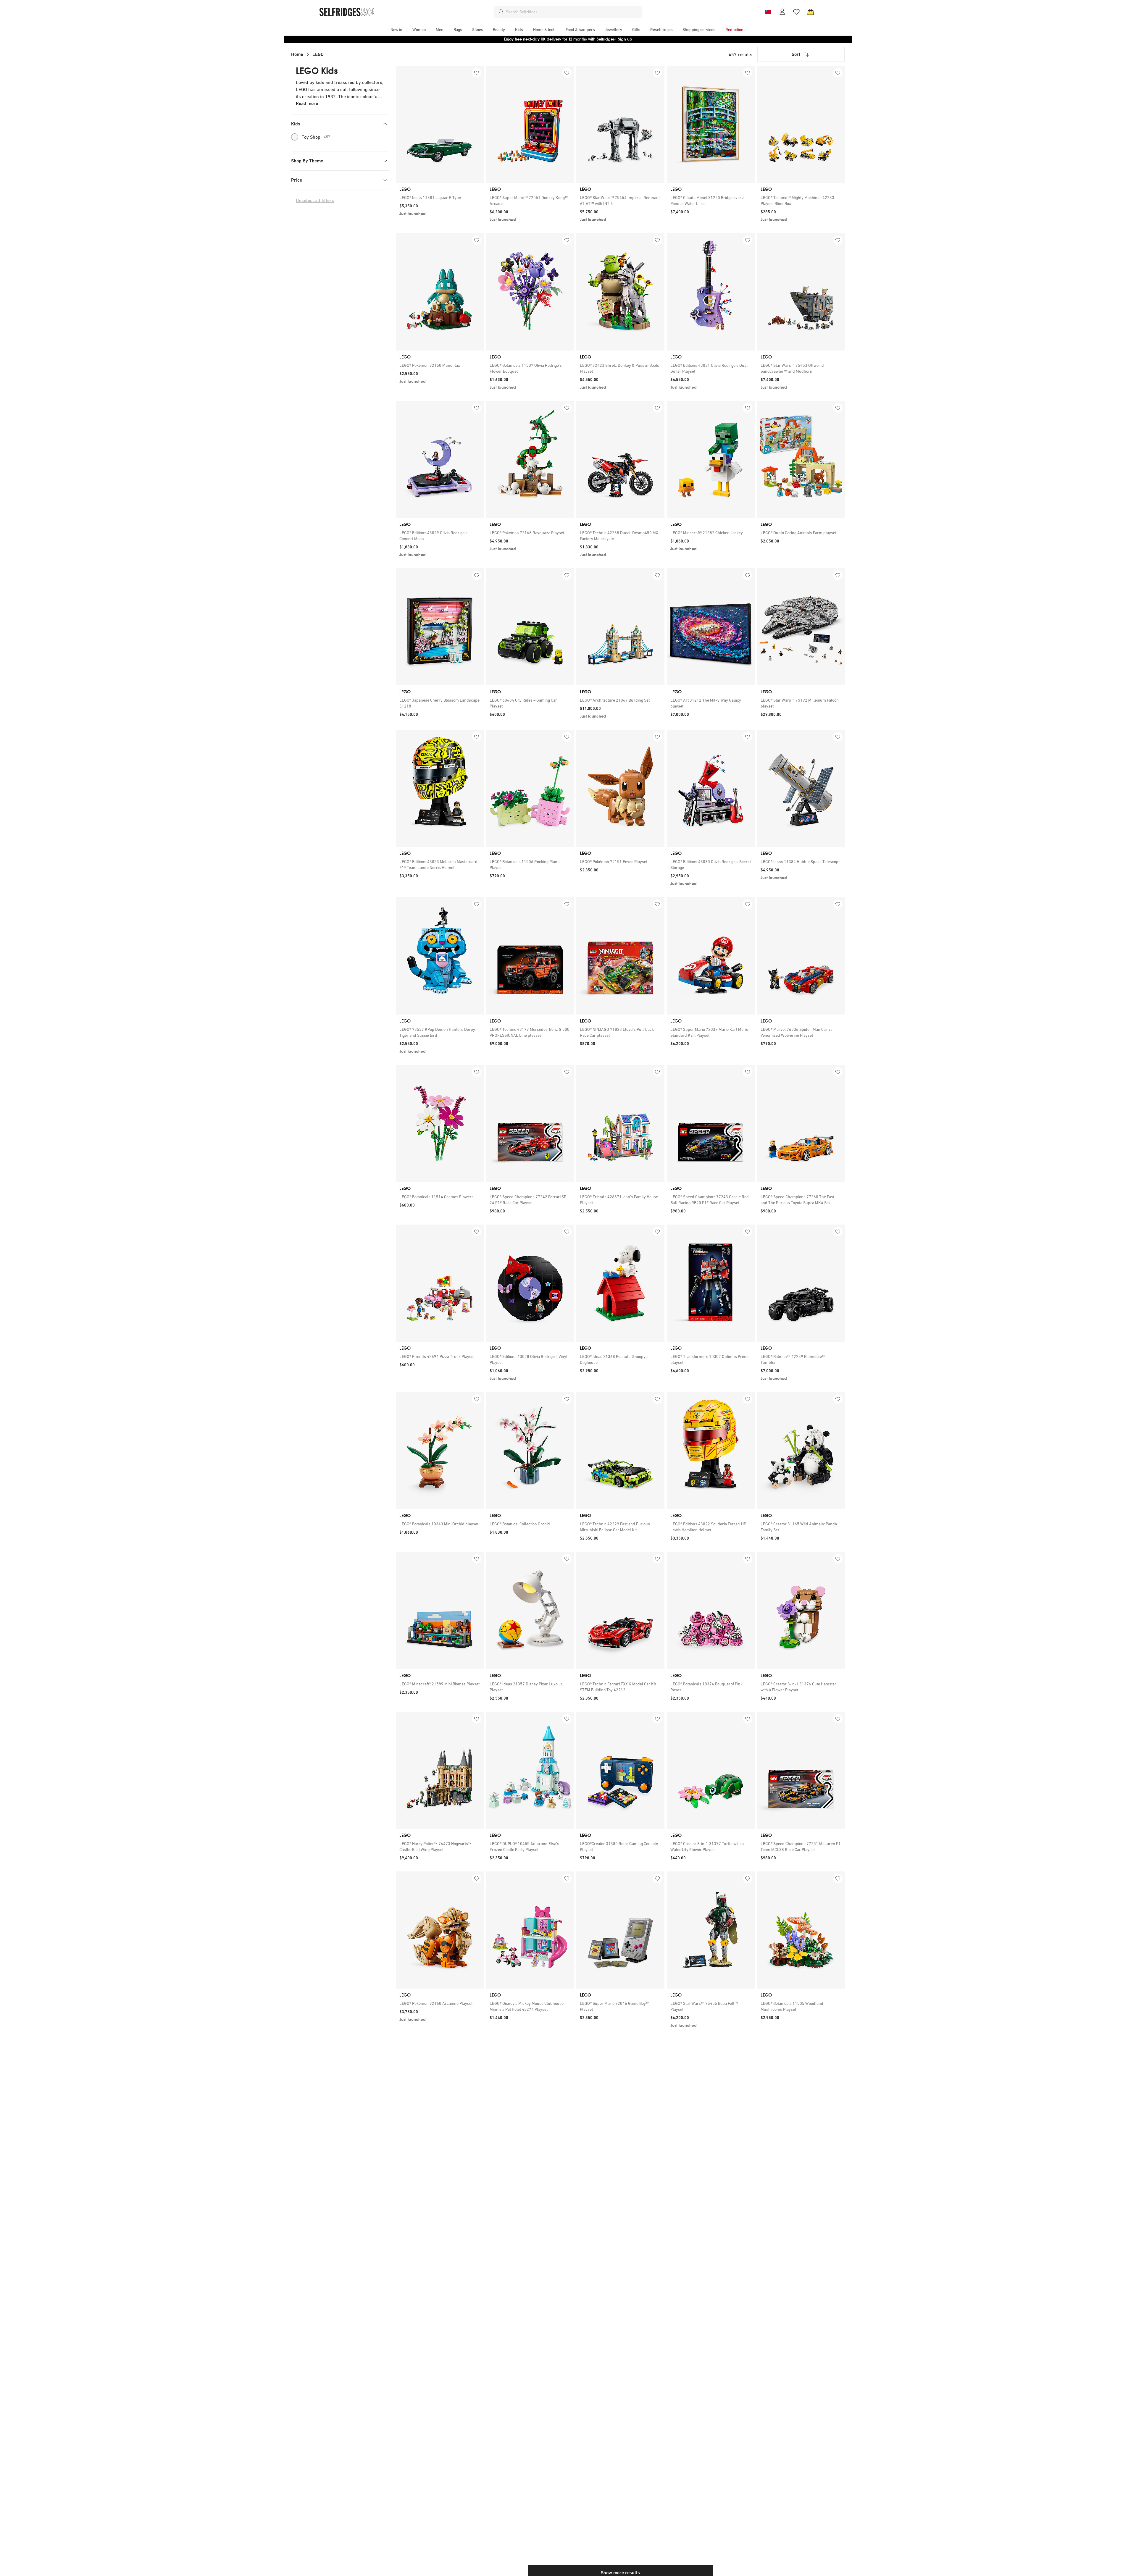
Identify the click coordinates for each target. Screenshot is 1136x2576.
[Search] (501, 12)
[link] (440, 198)
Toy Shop (316, 137)
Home (297, 54)
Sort (796, 54)
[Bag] (811, 12)
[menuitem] (396, 30)
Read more (307, 103)
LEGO (318, 54)
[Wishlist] (796, 12)
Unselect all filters (315, 200)
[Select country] (768, 12)
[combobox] (573, 12)
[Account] (782, 12)
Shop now (606, 39)
